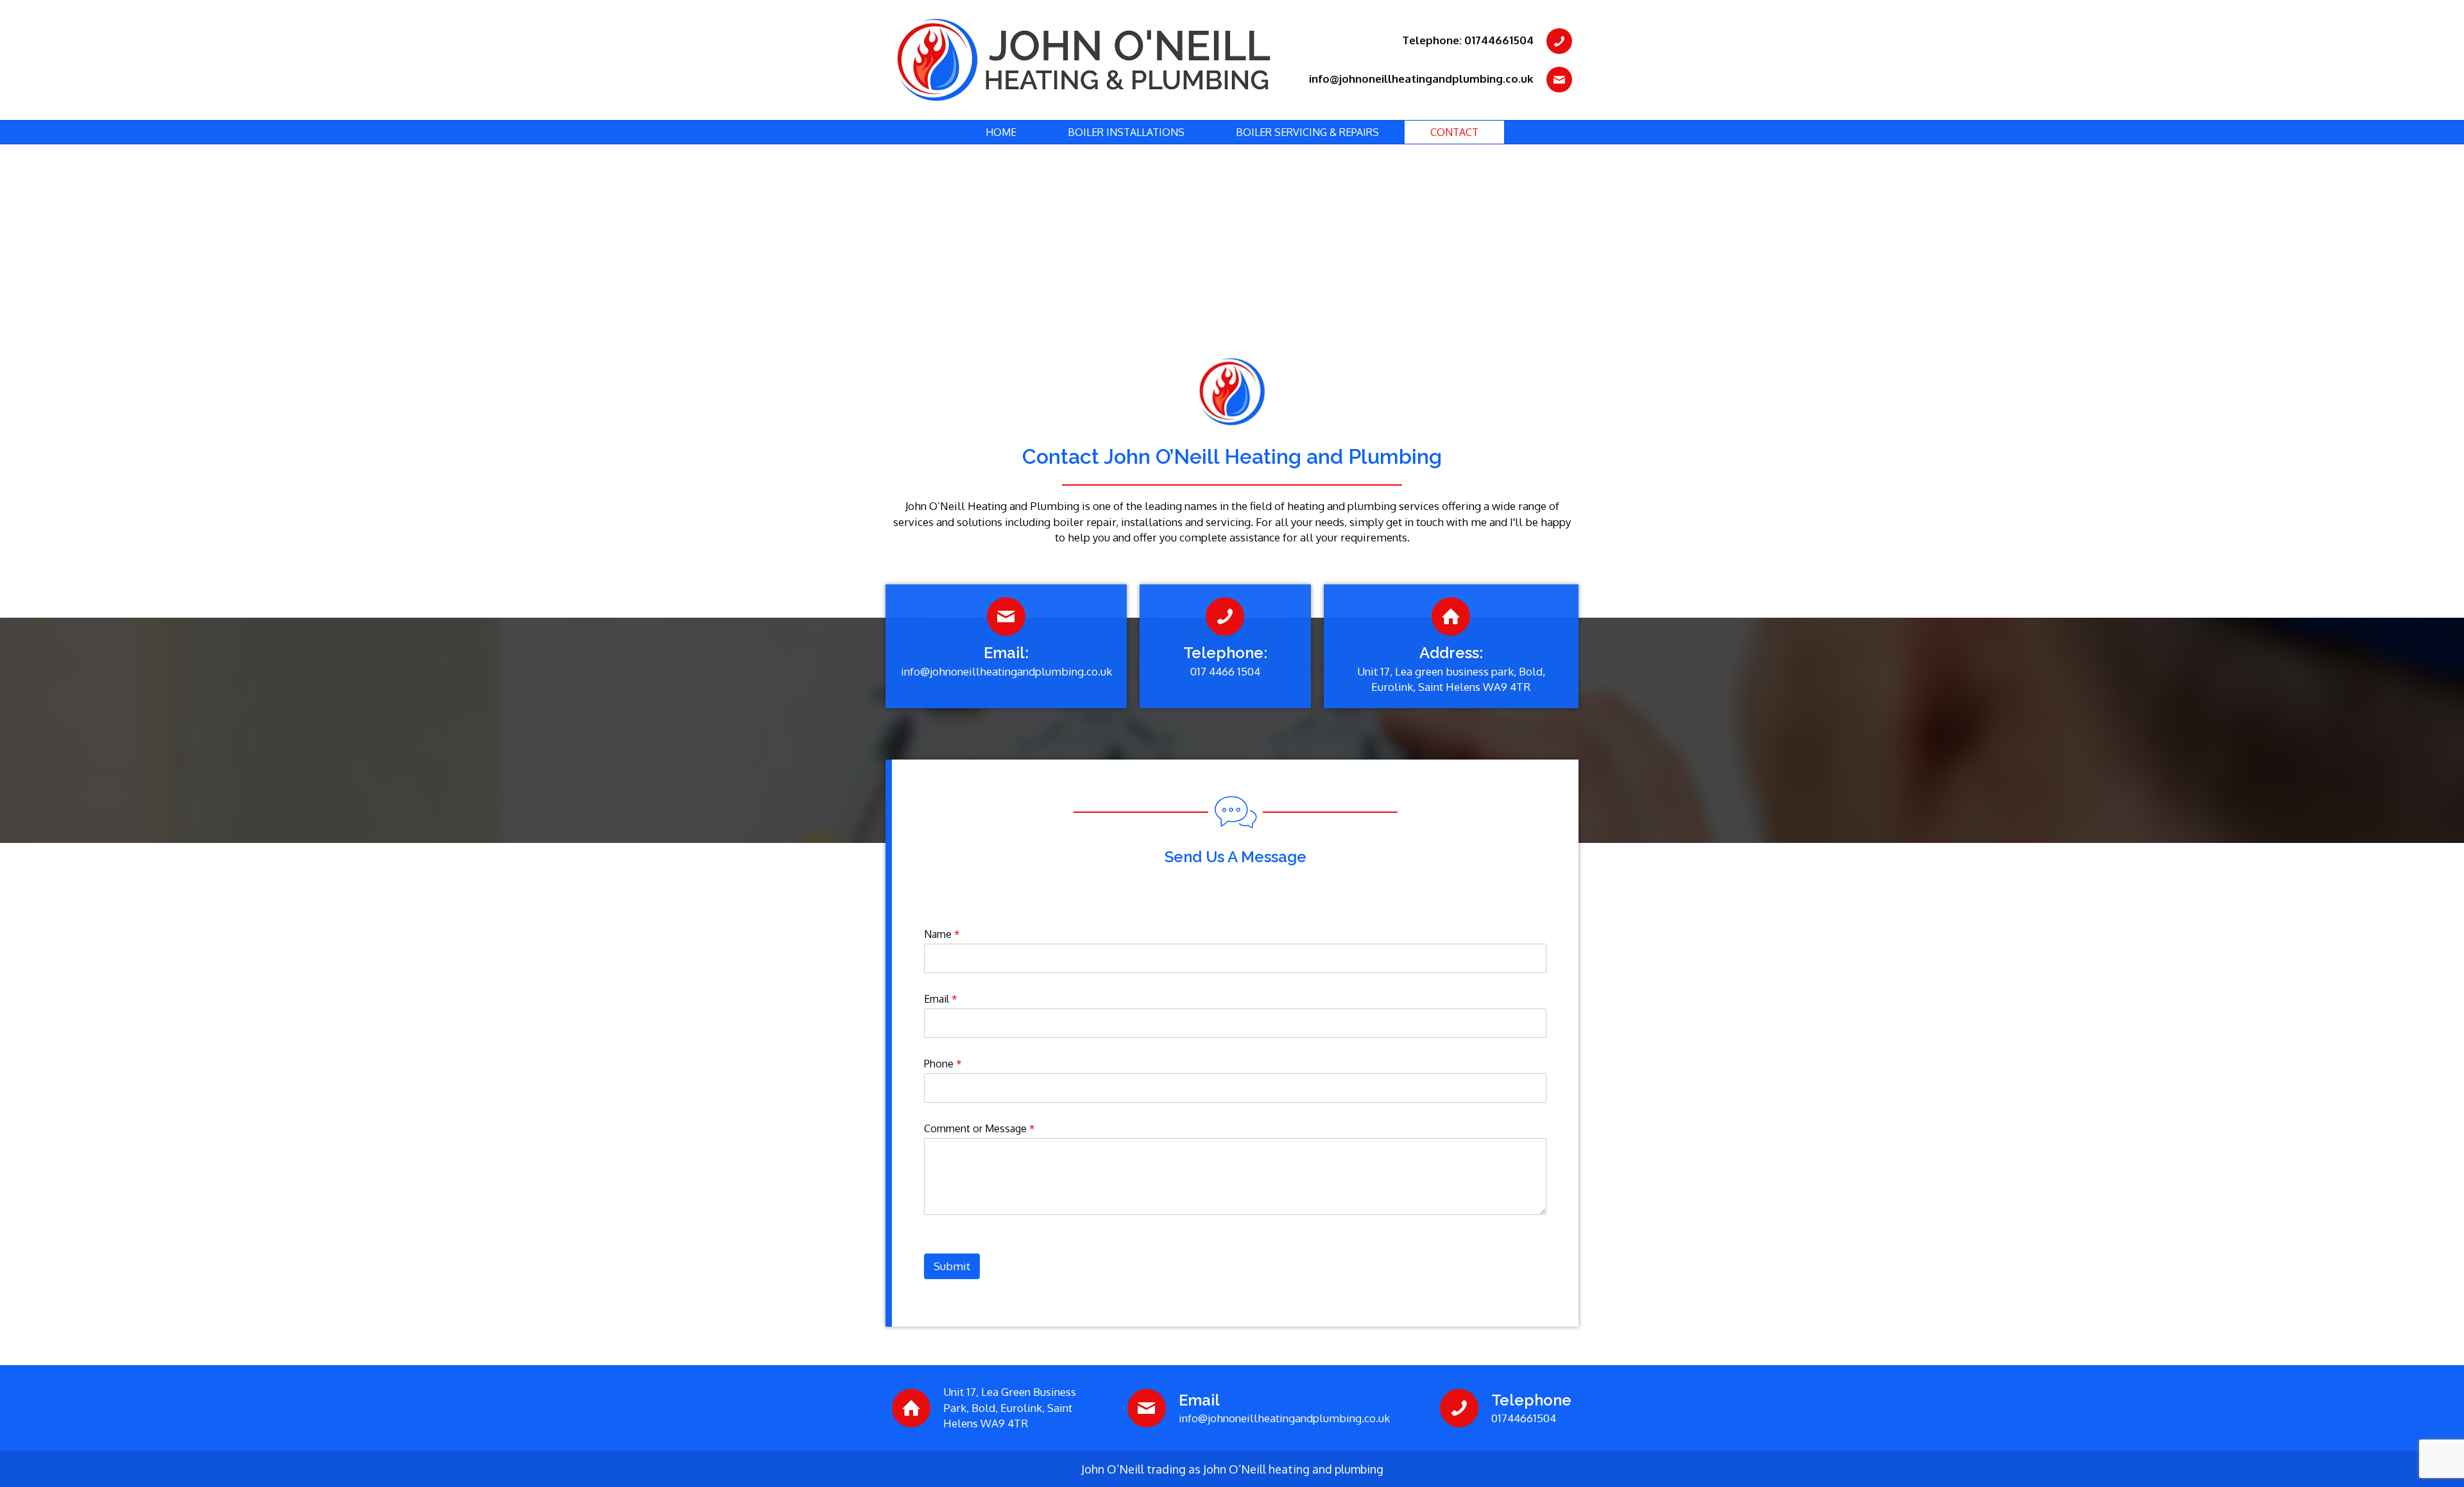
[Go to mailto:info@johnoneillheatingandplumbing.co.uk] (1438, 83)
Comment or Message (980, 1128)
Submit (952, 1266)
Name (942, 934)
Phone (943, 1064)
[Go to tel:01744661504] (1438, 44)
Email (941, 999)
